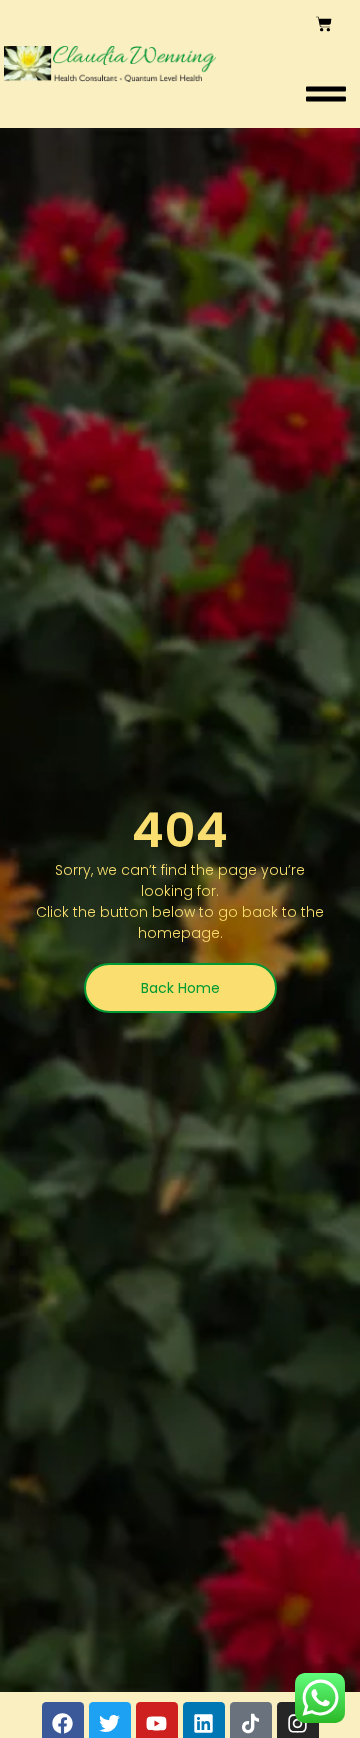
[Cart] (324, 24)
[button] (326, 94)
